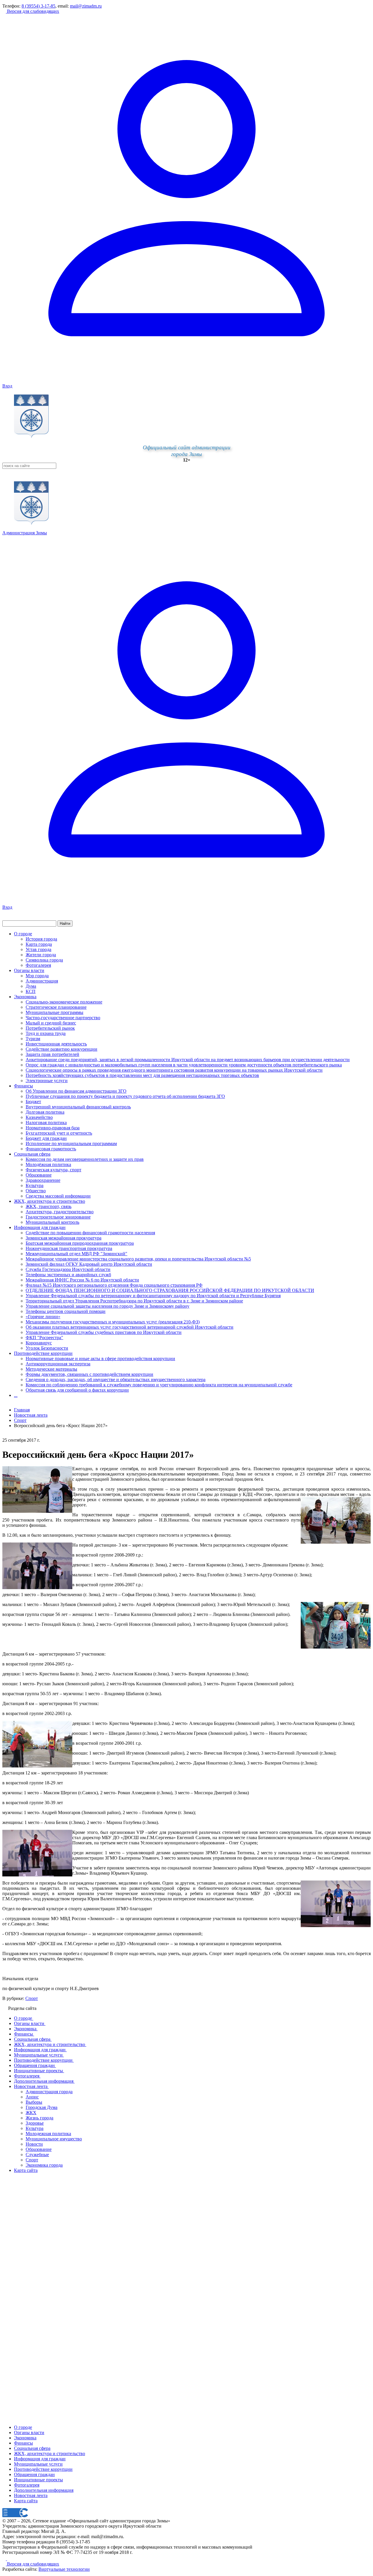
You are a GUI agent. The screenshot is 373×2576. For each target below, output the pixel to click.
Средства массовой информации (58, 1196)
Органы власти (29, 970)
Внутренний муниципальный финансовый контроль (78, 1107)
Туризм (33, 1039)
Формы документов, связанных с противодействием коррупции (89, 1374)
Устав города (38, 949)
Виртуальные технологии (64, 2569)
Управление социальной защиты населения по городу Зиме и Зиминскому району (108, 1306)
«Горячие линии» (43, 1317)
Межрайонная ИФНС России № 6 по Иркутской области (82, 1280)
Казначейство (39, 1117)
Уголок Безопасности (47, 1348)
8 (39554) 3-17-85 (38, 6)
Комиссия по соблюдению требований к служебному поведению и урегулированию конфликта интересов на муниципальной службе (159, 1385)
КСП (31, 991)
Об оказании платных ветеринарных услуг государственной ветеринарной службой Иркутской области (130, 1327)
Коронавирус (39, 1343)
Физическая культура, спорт (53, 1170)
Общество (36, 1191)
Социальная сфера (32, 1154)
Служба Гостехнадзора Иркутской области (68, 1269)
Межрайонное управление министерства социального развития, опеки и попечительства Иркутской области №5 (138, 1259)
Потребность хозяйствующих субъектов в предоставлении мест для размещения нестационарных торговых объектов (142, 1075)
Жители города (41, 955)
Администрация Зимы (25, 533)
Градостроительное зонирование (58, 1217)
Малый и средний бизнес (51, 1023)
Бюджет (33, 1102)
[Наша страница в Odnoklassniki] (5, 2559)
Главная (22, 1410)
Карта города (39, 944)
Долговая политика (45, 1112)
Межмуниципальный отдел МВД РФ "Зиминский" (76, 1254)
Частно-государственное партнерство (63, 1018)
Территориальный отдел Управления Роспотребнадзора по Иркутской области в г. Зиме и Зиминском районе (134, 1301)
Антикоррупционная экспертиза (58, 1364)
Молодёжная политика (48, 1164)
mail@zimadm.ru (86, 6)
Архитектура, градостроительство (60, 1212)
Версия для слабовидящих (32, 11)
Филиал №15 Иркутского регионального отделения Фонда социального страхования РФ (114, 1285)
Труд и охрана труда (46, 1033)
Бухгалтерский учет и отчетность (59, 1133)
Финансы (23, 1086)
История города (41, 939)
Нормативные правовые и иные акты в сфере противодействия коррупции (100, 1359)
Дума (31, 986)
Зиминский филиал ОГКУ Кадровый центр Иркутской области (89, 1264)
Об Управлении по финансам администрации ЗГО (76, 1091)
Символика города (44, 960)
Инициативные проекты (38, 2480)
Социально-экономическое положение (64, 1002)
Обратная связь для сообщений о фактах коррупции (77, 1390)
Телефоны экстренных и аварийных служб (68, 1275)
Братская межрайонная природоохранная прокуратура (80, 1243)
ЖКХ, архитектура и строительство (50, 1201)
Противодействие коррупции (43, 1353)
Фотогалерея (38, 965)
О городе (23, 934)
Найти (65, 923)
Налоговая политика (46, 1123)
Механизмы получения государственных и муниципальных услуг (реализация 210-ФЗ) (113, 1322)
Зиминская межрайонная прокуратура (64, 1238)
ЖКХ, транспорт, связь (49, 1206)
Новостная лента (31, 1415)
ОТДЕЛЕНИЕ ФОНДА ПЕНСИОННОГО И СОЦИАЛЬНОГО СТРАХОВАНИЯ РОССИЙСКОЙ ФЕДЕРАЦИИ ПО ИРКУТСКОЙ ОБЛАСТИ (170, 1290)
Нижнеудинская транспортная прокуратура (69, 1248)
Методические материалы (51, 1369)
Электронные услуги (47, 1081)
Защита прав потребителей (52, 1054)
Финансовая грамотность (51, 1149)
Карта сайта (26, 2501)
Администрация (42, 981)
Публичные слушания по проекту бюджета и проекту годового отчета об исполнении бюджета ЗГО (125, 1096)
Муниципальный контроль (52, 1222)
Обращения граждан (34, 2474)
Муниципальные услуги (38, 2464)
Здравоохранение (43, 1180)
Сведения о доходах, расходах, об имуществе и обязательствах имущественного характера (116, 1379)
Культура (35, 1185)
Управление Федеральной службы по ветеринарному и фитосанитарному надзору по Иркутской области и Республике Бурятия (153, 1296)
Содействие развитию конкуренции (61, 1049)
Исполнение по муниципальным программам (71, 1143)
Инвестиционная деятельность (56, 1044)
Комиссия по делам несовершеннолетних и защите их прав (85, 1159)
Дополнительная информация (44, 2490)
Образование (39, 1175)
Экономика (25, 997)
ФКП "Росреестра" (44, 1338)
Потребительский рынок (50, 1028)
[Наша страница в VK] (9, 2559)
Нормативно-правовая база (53, 1128)
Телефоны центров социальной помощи (66, 1311)
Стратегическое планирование (56, 1007)
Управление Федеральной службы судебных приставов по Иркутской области (104, 1332)
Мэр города (37, 976)
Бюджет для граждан (46, 1138)
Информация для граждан (40, 1227)
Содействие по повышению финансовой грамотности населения (90, 1233)
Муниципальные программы (54, 1012)
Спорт (32, 1998)
